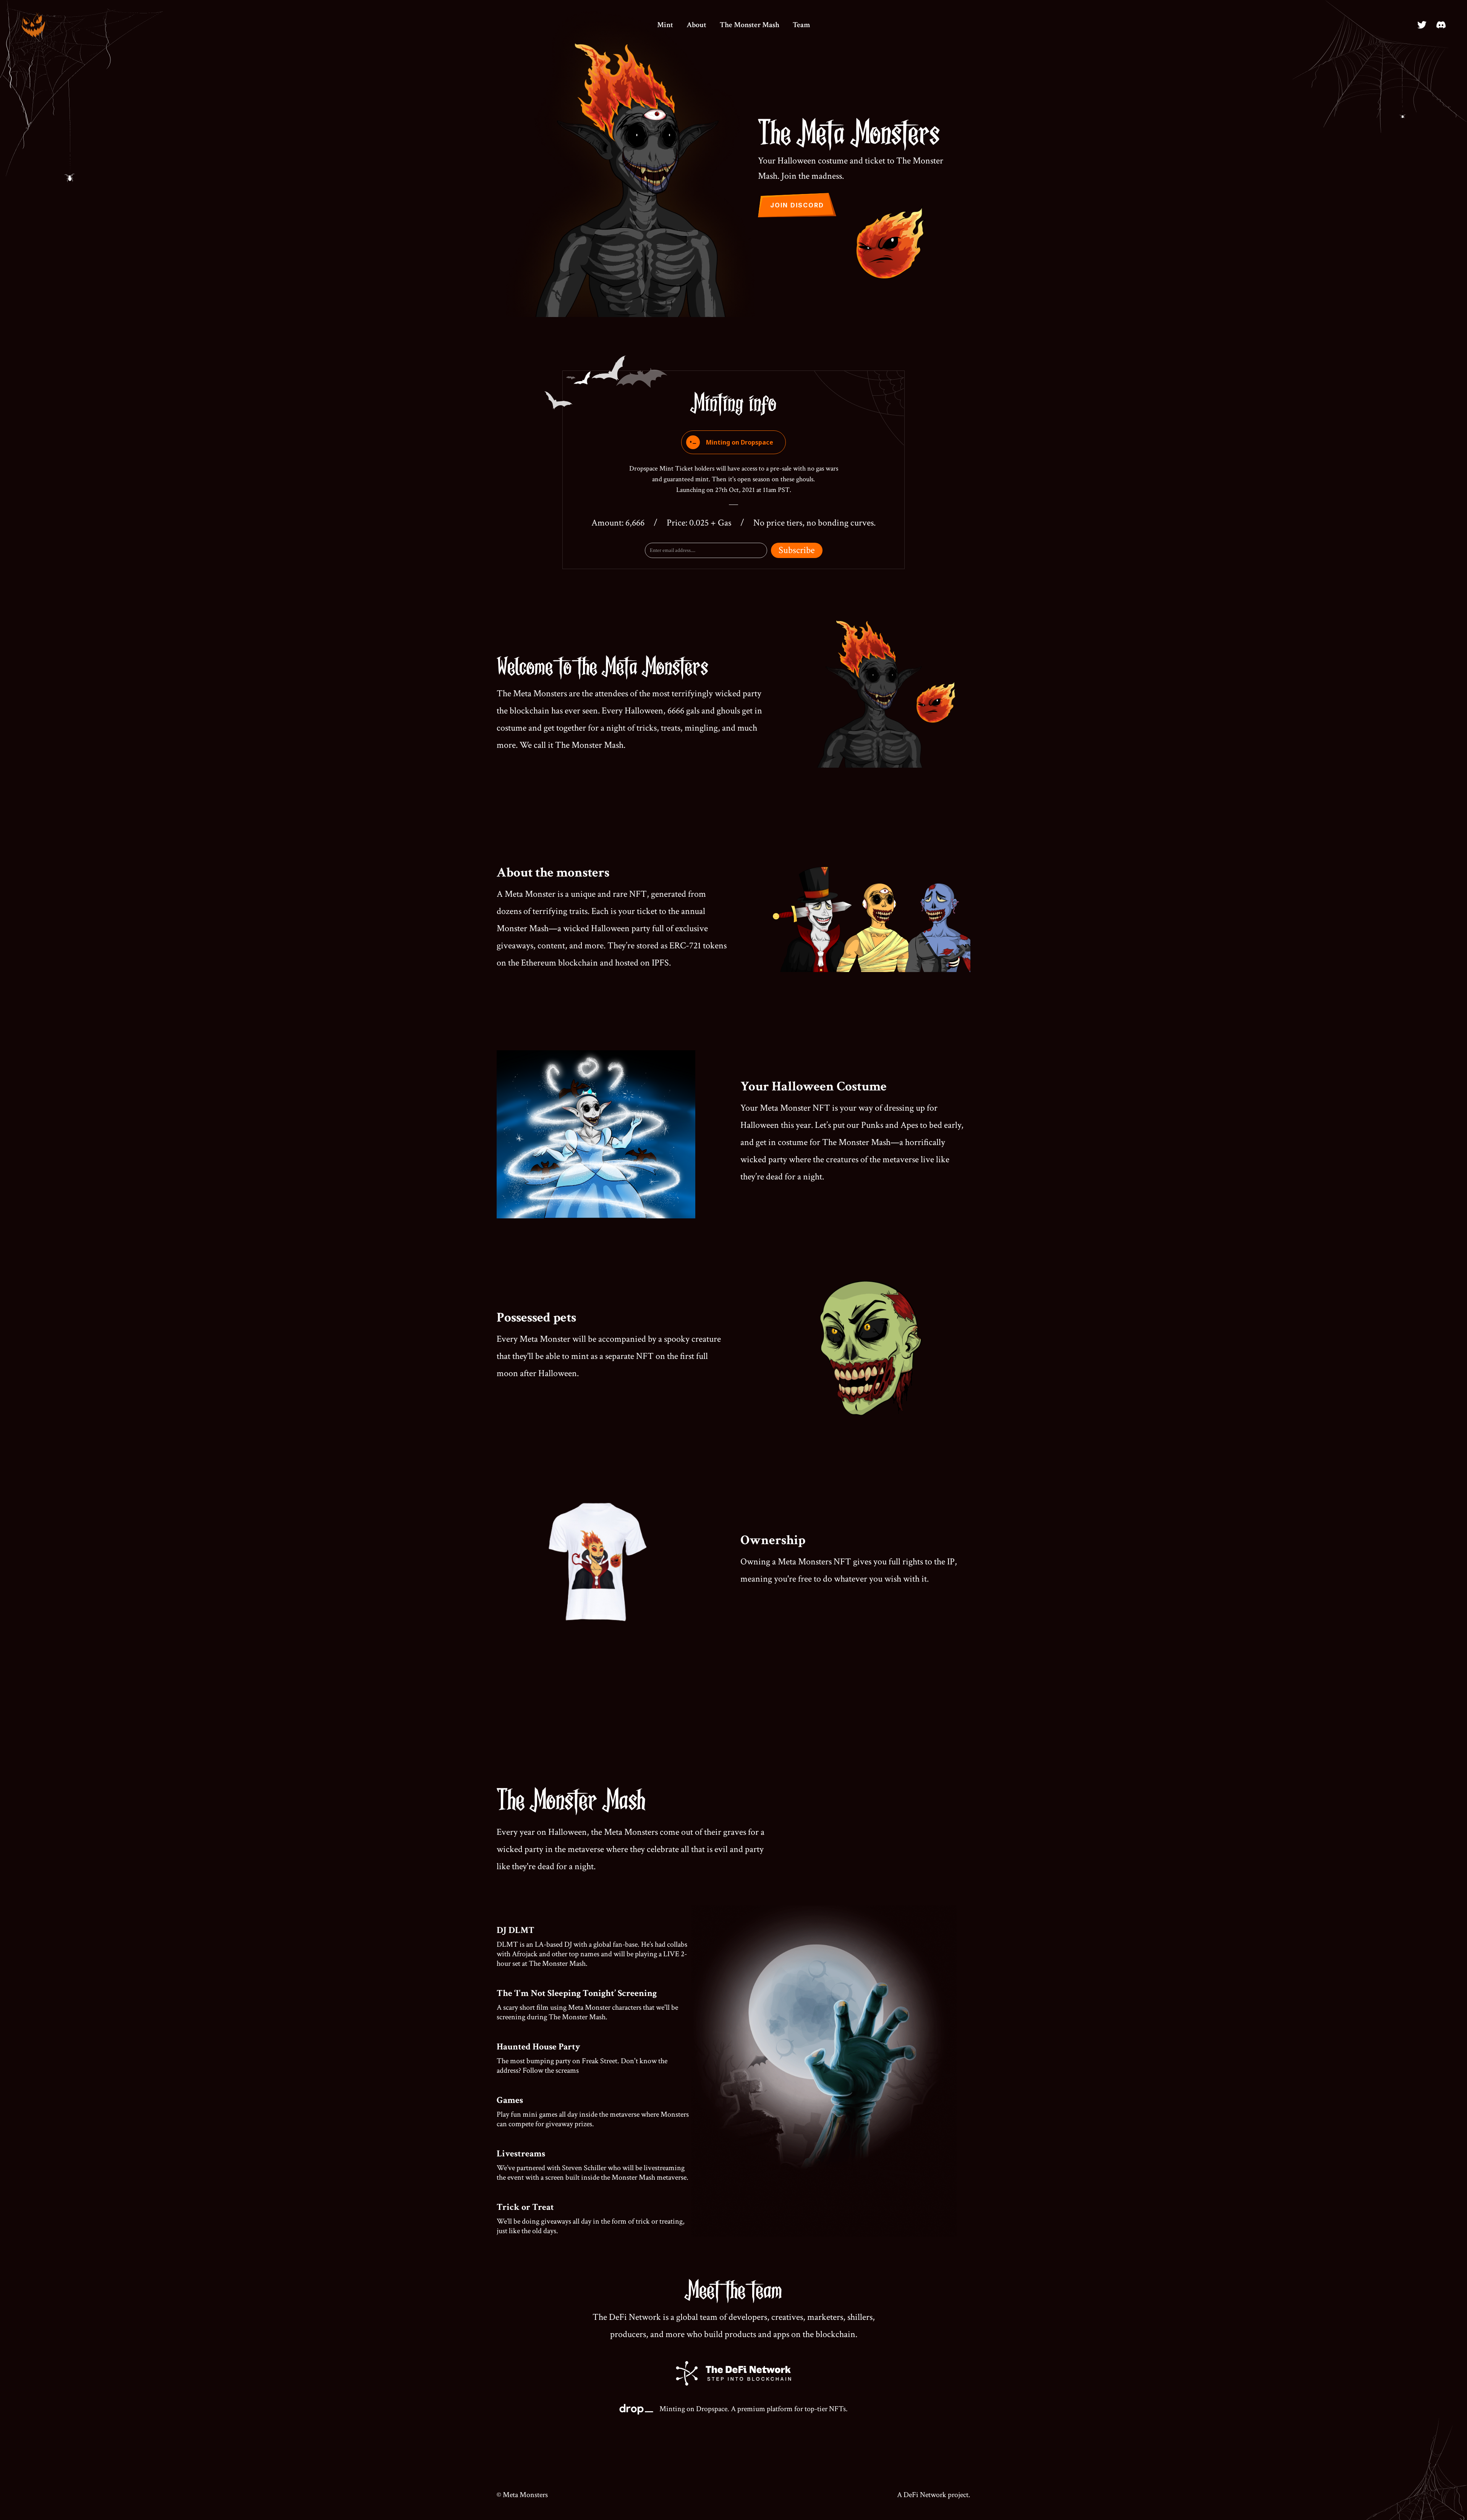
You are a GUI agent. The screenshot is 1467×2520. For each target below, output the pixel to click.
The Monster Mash (750, 25)
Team (801, 25)
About (696, 25)
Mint (665, 25)
